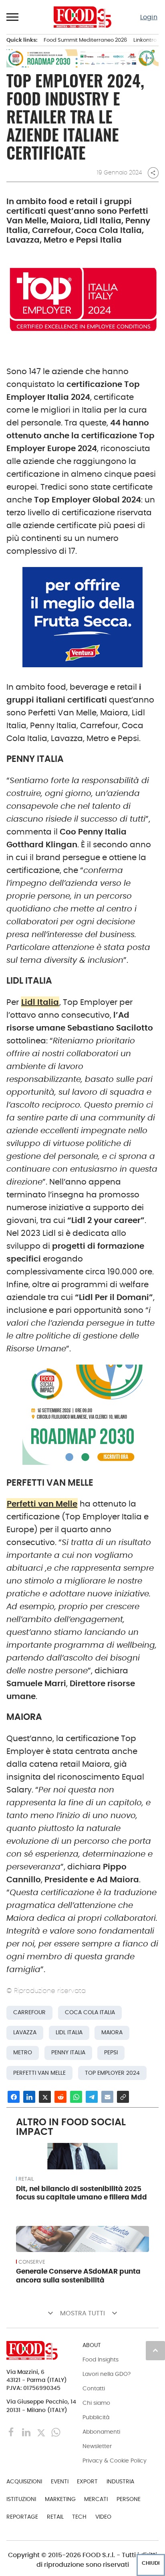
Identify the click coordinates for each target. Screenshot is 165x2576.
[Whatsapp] (56, 2432)
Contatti (94, 2388)
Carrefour (29, 2012)
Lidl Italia (40, 1002)
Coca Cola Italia (90, 2012)
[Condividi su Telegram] (92, 2097)
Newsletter (97, 2446)
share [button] (153, 173)
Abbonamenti (101, 2432)
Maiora (112, 2032)
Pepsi (111, 2052)
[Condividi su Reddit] (60, 2097)
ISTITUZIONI (21, 2499)
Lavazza (25, 2032)
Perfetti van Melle (42, 1504)
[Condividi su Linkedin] (29, 2097)
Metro (23, 2052)
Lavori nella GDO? (107, 2374)
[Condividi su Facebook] (14, 2097)
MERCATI (96, 2499)
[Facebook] (12, 2432)
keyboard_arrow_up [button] (155, 2350)
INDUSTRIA (120, 2481)
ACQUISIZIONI (24, 2481)
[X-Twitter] (42, 2432)
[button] (13, 17)
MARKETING (60, 2499)
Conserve (32, 2262)
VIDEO (103, 2517)
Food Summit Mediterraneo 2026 (85, 40)
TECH (79, 2517)
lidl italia (69, 2032)
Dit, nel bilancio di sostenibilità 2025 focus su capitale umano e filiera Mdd (81, 2193)
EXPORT (87, 2481)
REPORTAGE (22, 2517)
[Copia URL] (123, 2097)
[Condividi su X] (45, 2097)
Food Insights (101, 2359)
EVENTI (60, 2481)
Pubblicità (96, 2417)
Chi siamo (96, 2403)
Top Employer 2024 (112, 2073)
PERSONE (129, 2499)
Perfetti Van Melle (39, 2073)
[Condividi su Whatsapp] (76, 2097)
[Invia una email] (107, 2097)
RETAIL (26, 2179)
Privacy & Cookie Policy (115, 2461)
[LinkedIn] (27, 2432)
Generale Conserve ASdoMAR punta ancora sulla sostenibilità (78, 2276)
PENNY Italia (68, 2052)
